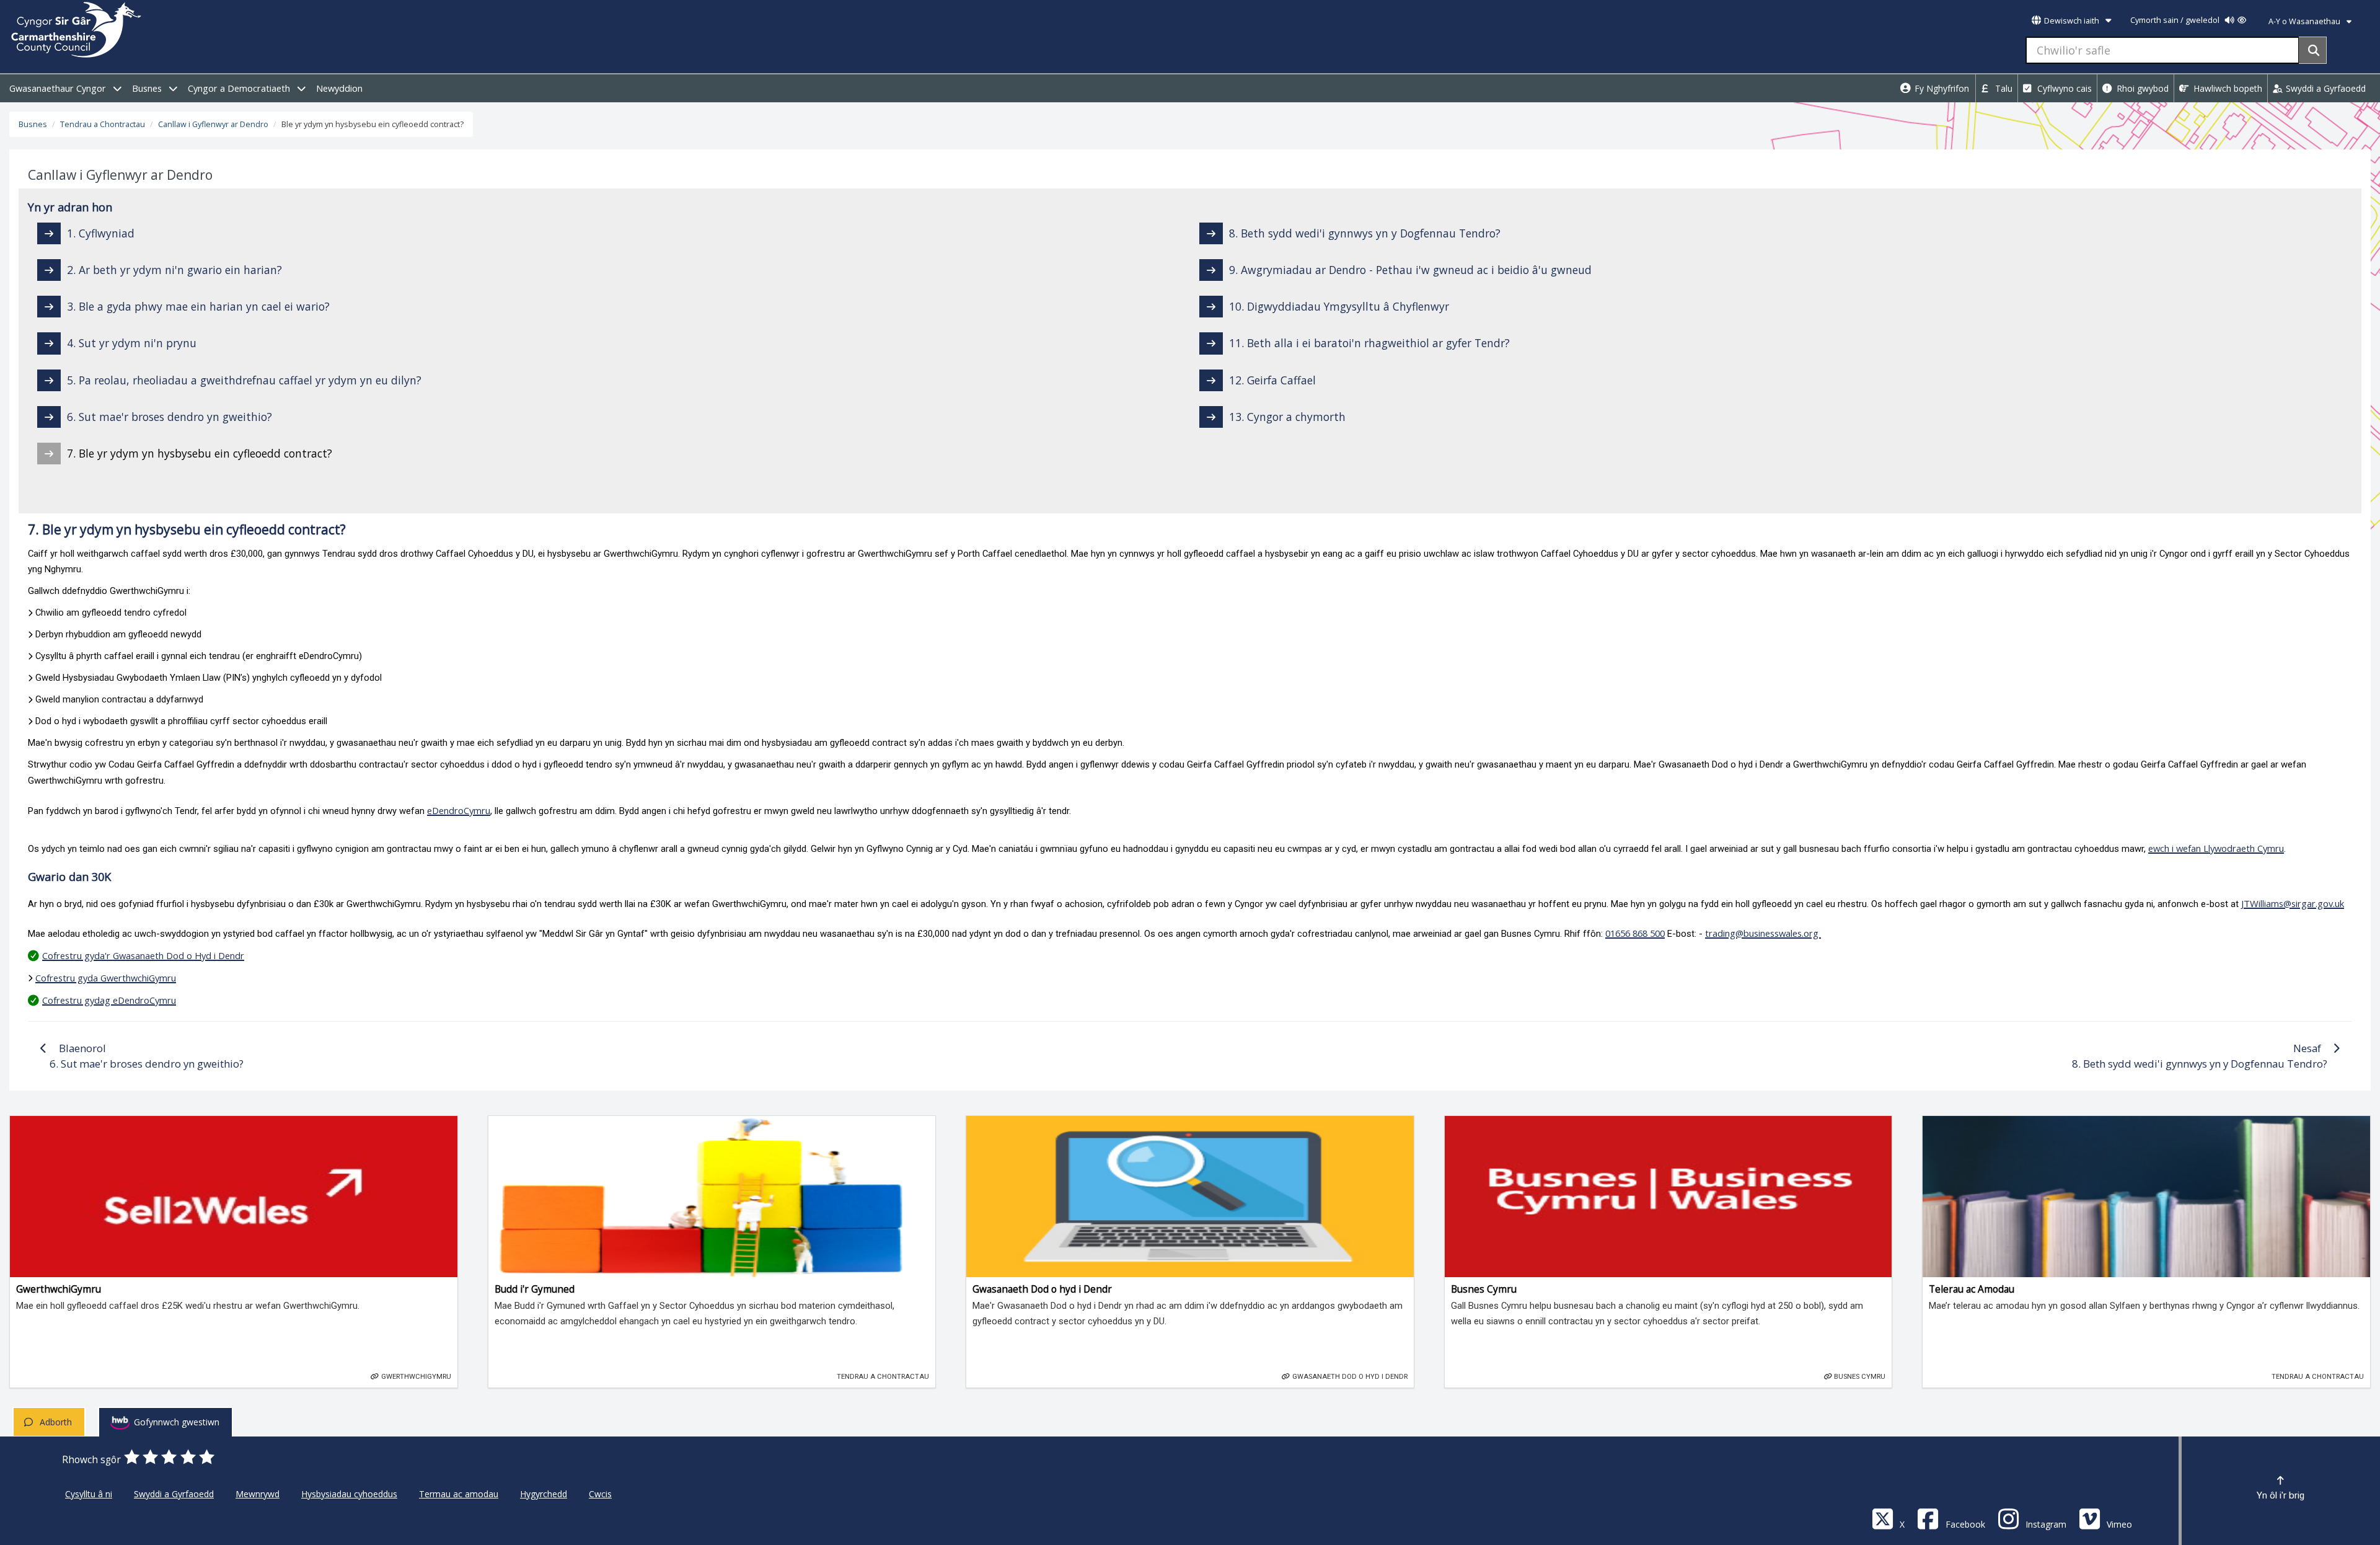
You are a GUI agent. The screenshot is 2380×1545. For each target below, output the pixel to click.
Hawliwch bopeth (2227, 88)
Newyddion (339, 88)
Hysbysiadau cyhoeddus (349, 1494)
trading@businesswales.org (1763, 933)
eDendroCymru (459, 810)
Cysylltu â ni (89, 1494)
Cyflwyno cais (2063, 88)
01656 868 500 (1635, 933)
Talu (2003, 88)
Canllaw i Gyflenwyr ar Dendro (213, 124)
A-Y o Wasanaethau (2305, 21)
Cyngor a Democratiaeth (240, 88)
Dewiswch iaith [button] (2072, 21)
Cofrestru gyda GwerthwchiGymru (106, 978)
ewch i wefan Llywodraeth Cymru (2216, 848)
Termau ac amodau (459, 1494)
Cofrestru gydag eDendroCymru (109, 1000)
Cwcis (600, 1494)
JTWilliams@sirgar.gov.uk (2293, 903)
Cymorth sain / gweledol (2176, 20)
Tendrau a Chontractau (103, 124)
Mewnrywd (258, 1494)
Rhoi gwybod (2141, 88)
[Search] (2313, 50)
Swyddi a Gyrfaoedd (2325, 88)
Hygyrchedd (544, 1494)
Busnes (148, 88)
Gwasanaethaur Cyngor (59, 88)
